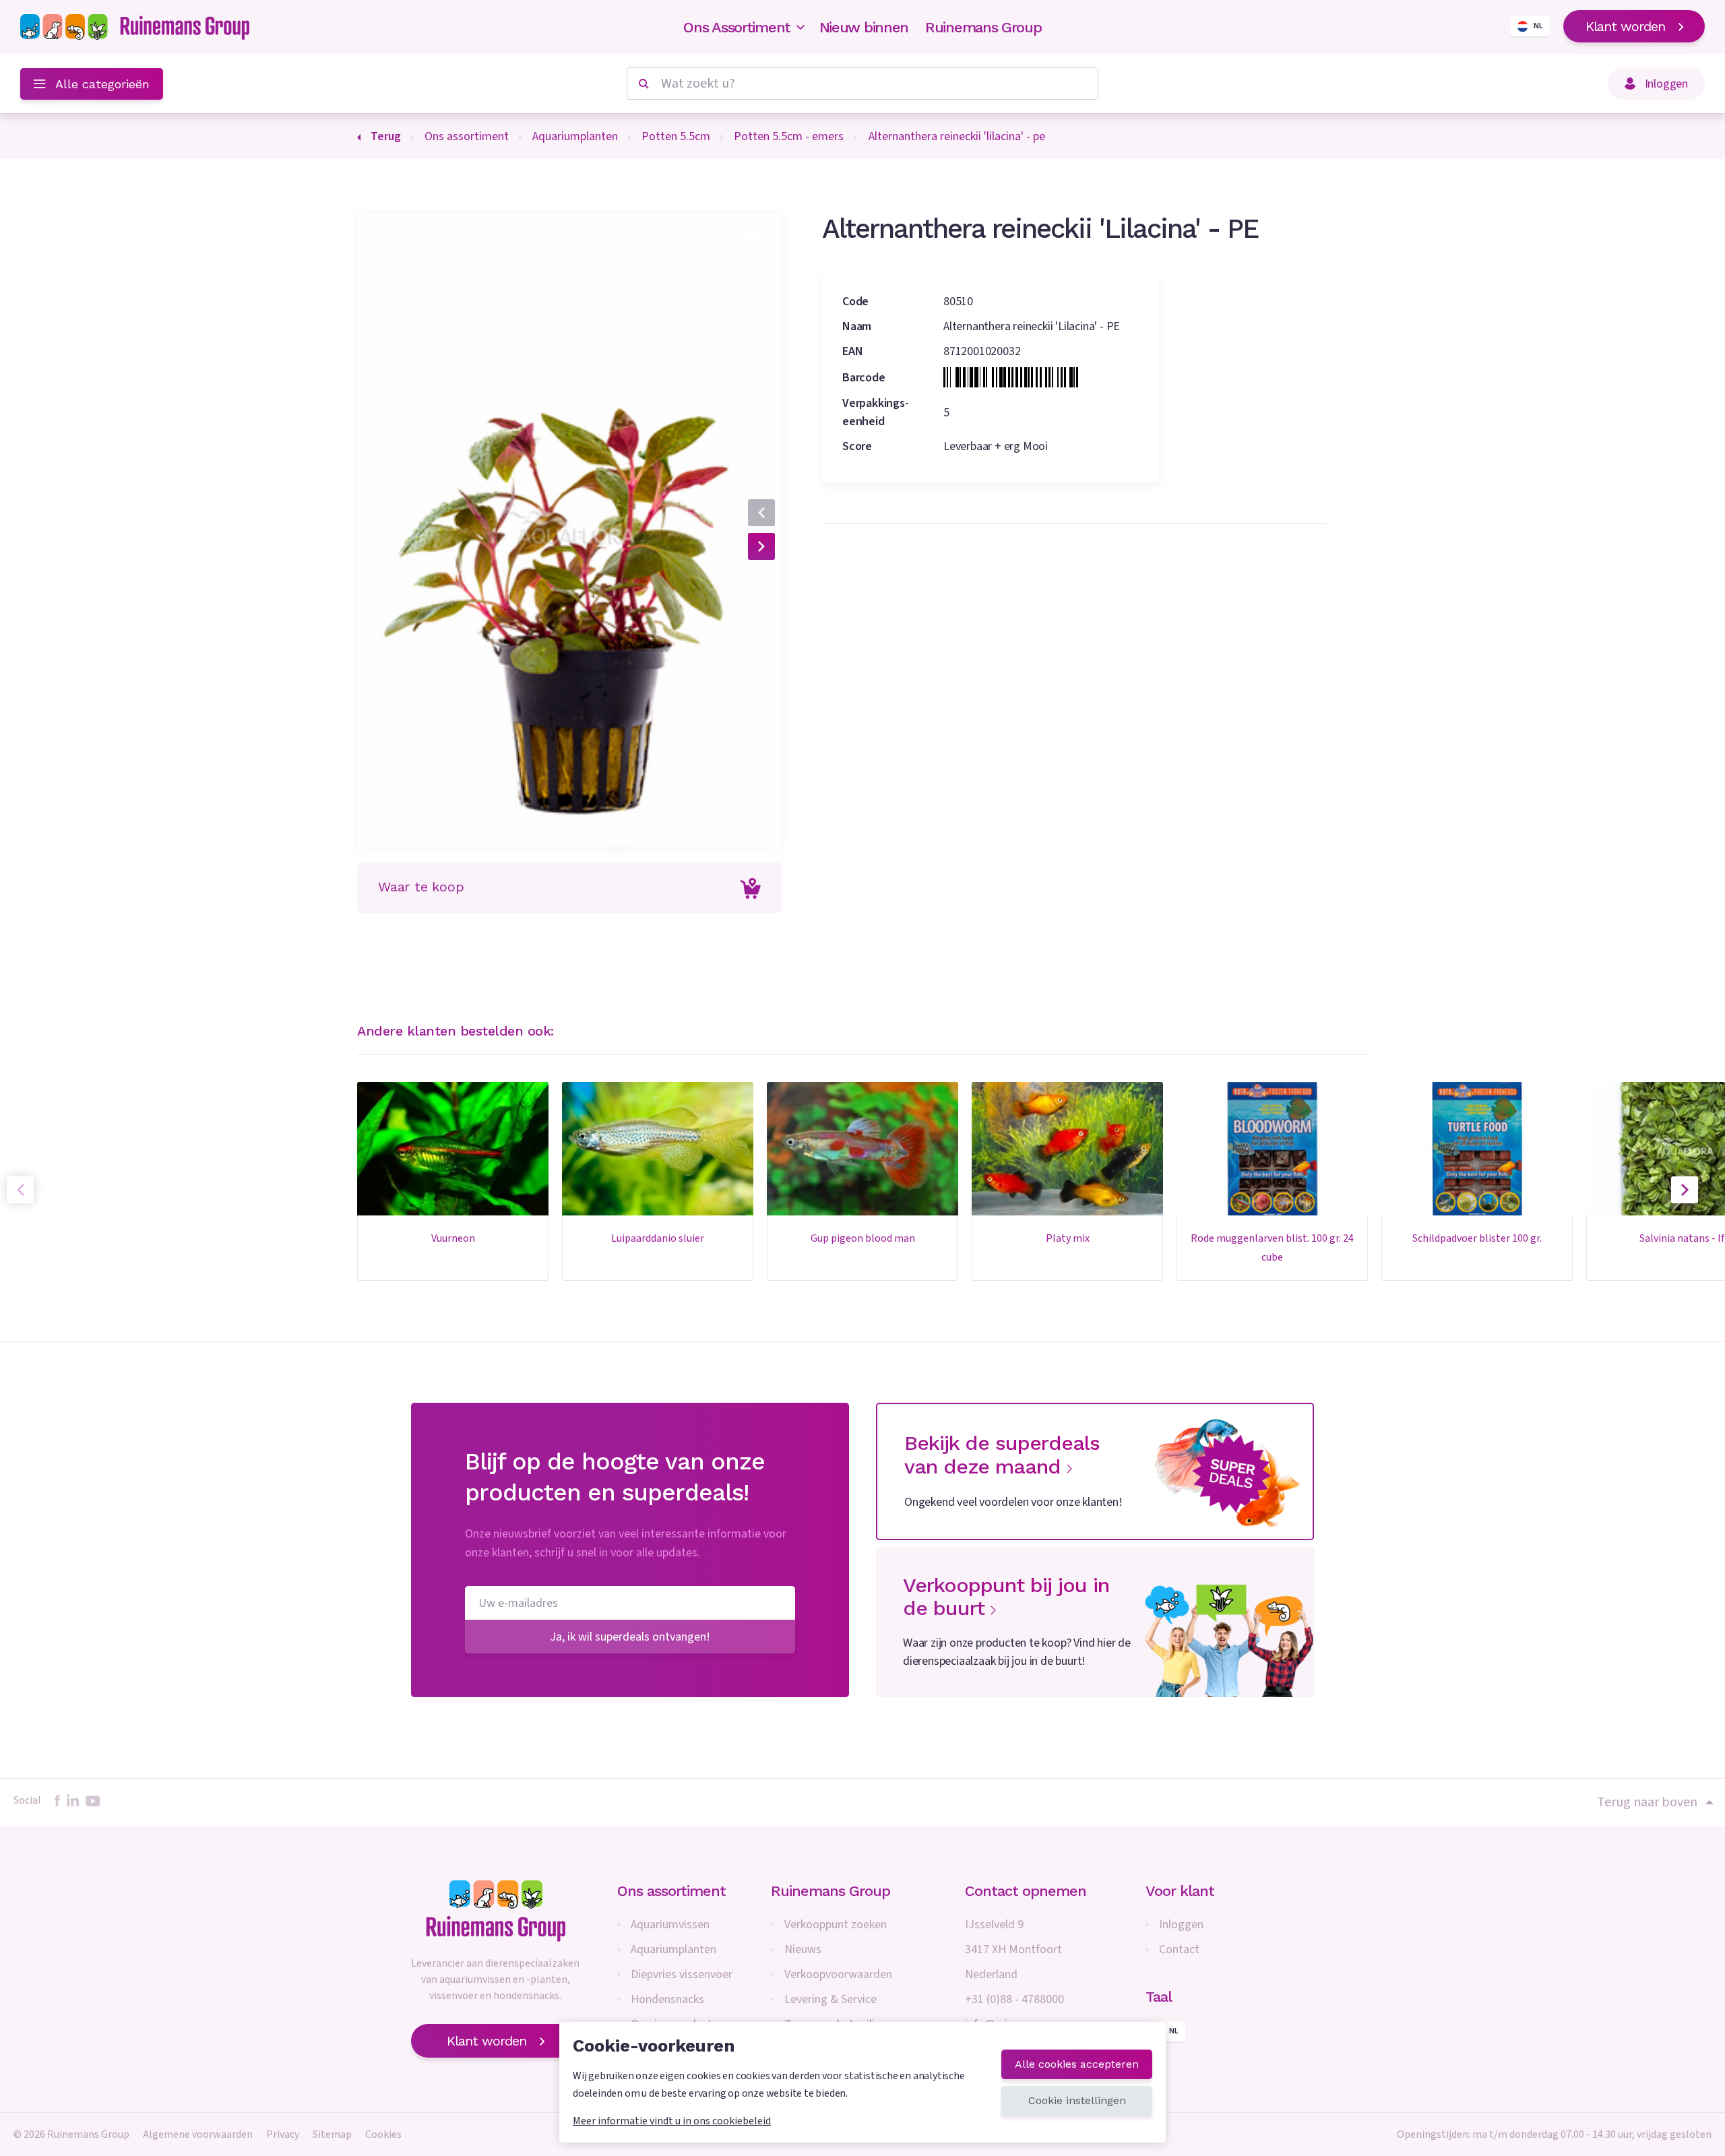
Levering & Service (830, 1999)
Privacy (283, 2134)
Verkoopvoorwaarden (838, 1974)
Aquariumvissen (670, 1925)
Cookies (383, 2134)
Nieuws (803, 1949)
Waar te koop (421, 887)
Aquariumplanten (673, 1949)
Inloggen (1181, 1925)
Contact (1179, 1949)
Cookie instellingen (1077, 2100)
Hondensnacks (667, 1999)
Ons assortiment (671, 1891)
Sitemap (332, 2134)
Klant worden (1625, 26)
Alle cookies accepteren (1077, 2064)
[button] (744, 235)
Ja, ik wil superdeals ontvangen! (630, 1637)
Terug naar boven (1647, 1802)
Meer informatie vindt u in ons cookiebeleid (672, 2121)
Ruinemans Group (983, 27)
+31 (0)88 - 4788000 (1014, 1999)
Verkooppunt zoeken (836, 1925)
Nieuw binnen (864, 27)
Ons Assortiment (737, 27)
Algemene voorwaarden (198, 2134)
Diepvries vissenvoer (682, 1974)
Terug (386, 136)
